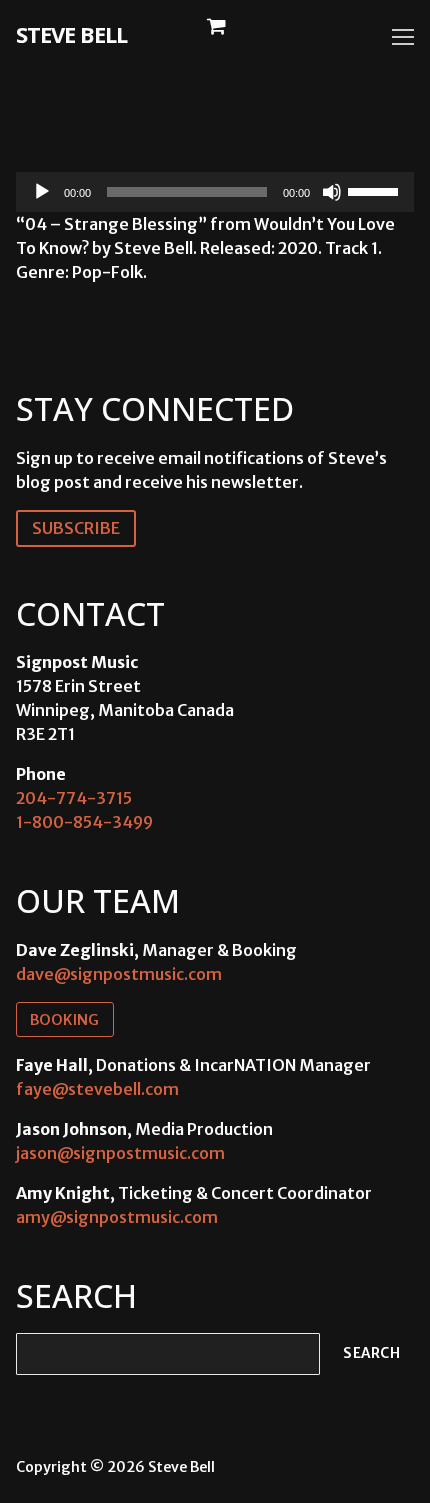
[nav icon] (403, 37)
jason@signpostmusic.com (120, 1153)
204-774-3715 (74, 798)
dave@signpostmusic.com (119, 974)
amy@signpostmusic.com (117, 1217)
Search (371, 1353)
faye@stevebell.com (97, 1089)
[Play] (42, 192)
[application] (215, 192)
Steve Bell (71, 34)
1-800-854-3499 (84, 822)
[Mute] (332, 192)
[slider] (376, 190)
